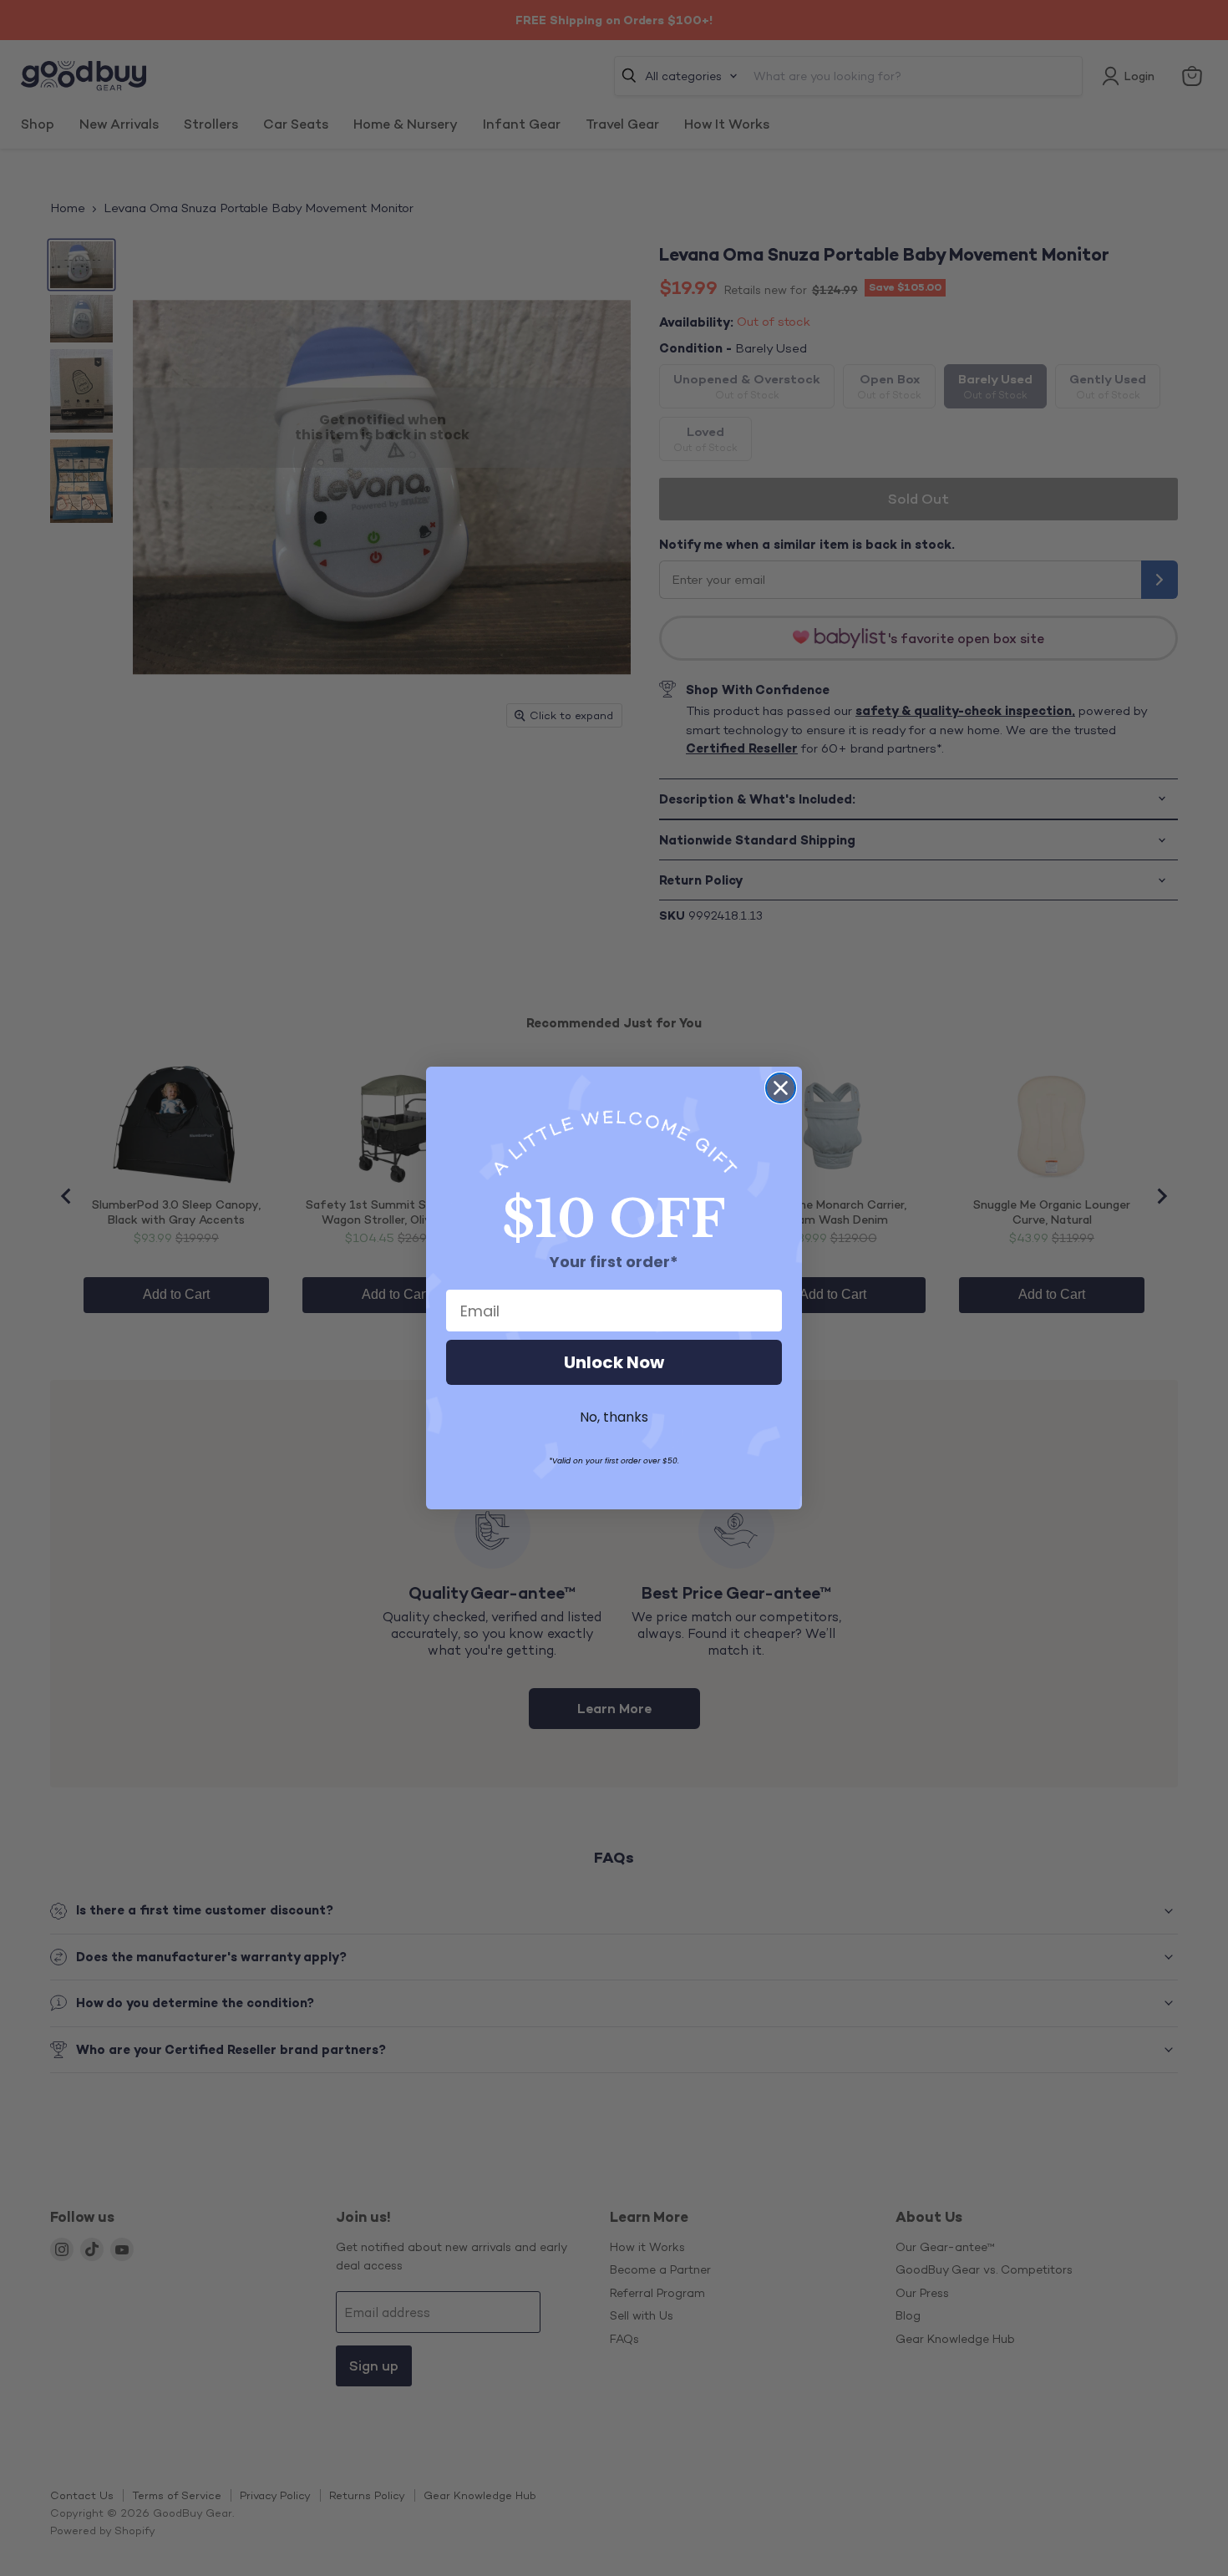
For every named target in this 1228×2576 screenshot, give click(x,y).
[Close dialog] (781, 1088)
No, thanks (614, 1417)
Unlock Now (614, 1362)
